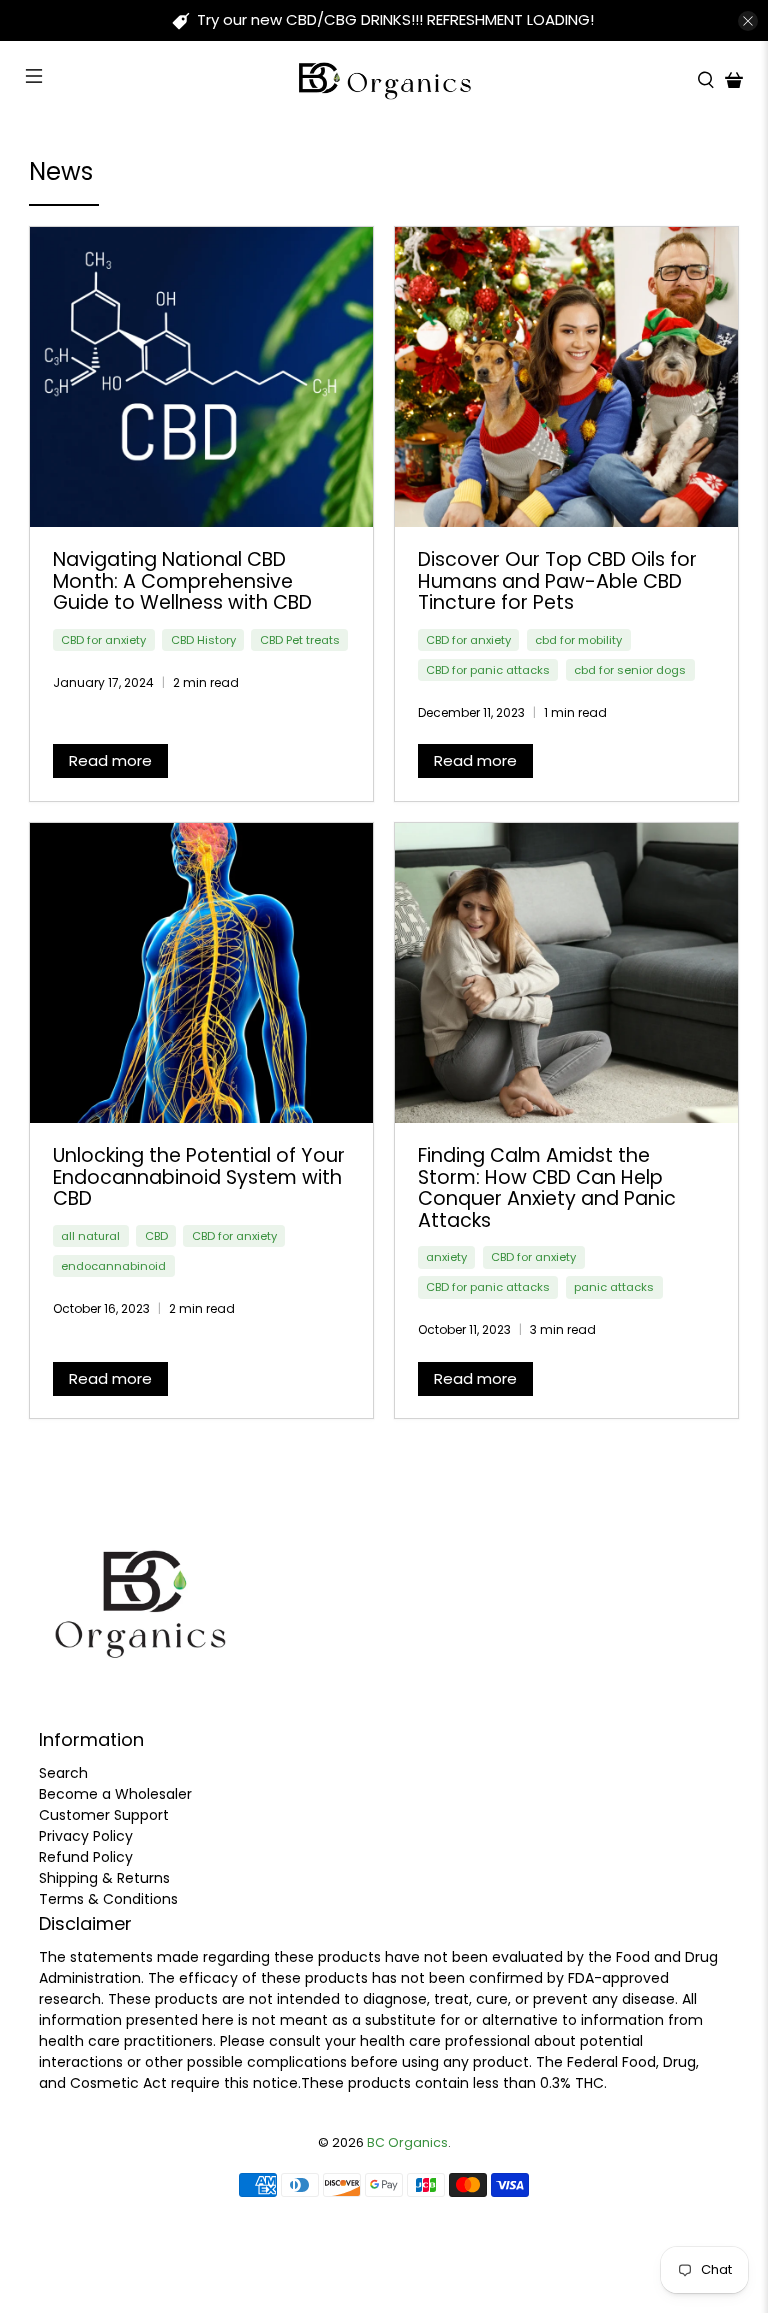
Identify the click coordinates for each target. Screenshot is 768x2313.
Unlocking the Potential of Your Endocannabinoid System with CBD (199, 1177)
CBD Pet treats (300, 640)
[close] (748, 21)
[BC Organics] (384, 79)
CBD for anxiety (103, 640)
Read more (110, 760)
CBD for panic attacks (488, 670)
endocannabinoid (113, 1266)
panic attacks (614, 1287)
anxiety (446, 1257)
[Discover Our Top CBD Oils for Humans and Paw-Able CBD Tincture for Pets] (566, 377)
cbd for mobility (578, 640)
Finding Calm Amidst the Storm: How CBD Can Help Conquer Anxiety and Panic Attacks (547, 1188)
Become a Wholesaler (115, 1794)
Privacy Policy (86, 1836)
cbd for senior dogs (630, 670)
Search (63, 1773)
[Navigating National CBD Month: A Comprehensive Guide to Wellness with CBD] (201, 377)
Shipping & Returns (104, 1878)
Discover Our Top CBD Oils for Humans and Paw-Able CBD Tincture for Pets (557, 581)
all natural (90, 1236)
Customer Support (104, 1815)
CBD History (203, 640)
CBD (156, 1236)
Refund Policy (86, 1857)
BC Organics (407, 2142)
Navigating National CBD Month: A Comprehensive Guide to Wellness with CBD (182, 581)
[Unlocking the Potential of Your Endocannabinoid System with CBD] (201, 973)
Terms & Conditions (108, 1899)
